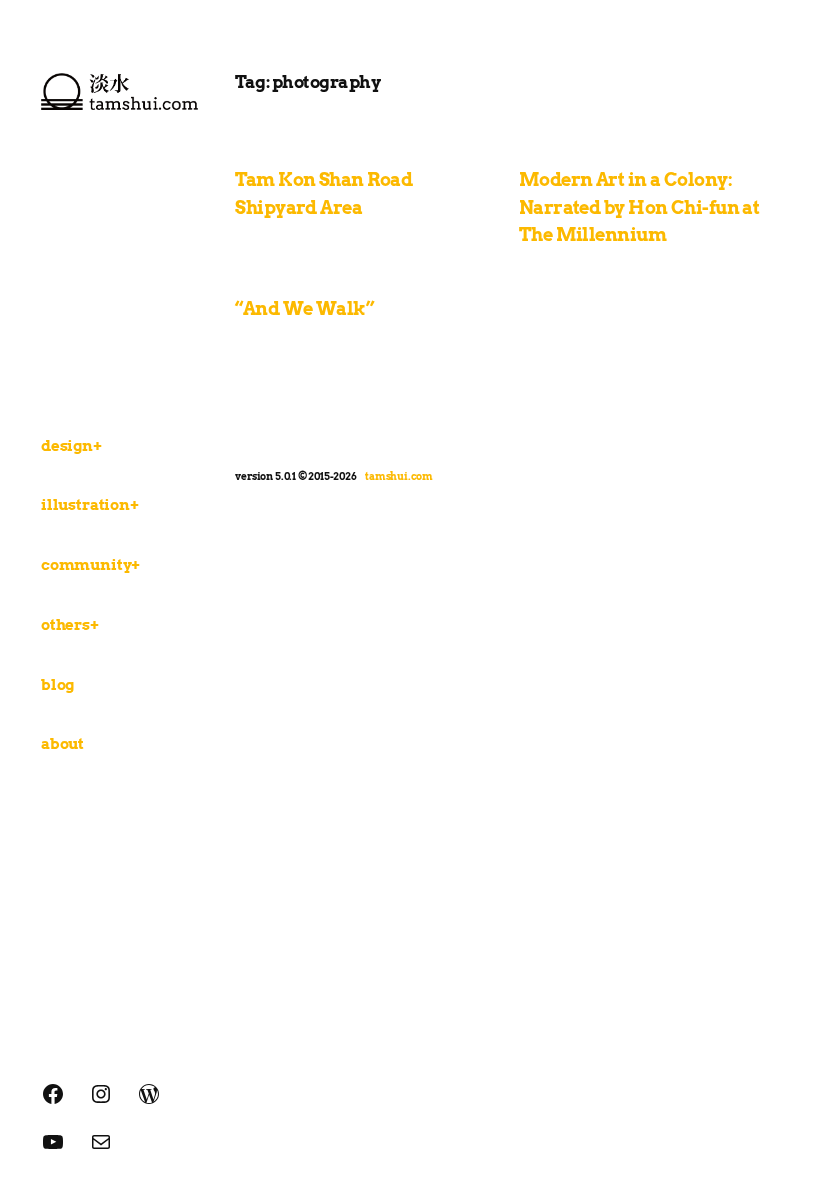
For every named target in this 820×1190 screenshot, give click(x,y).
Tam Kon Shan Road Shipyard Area (323, 193)
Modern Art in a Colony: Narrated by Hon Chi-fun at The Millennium (639, 207)
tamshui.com (399, 476)
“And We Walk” (304, 308)
